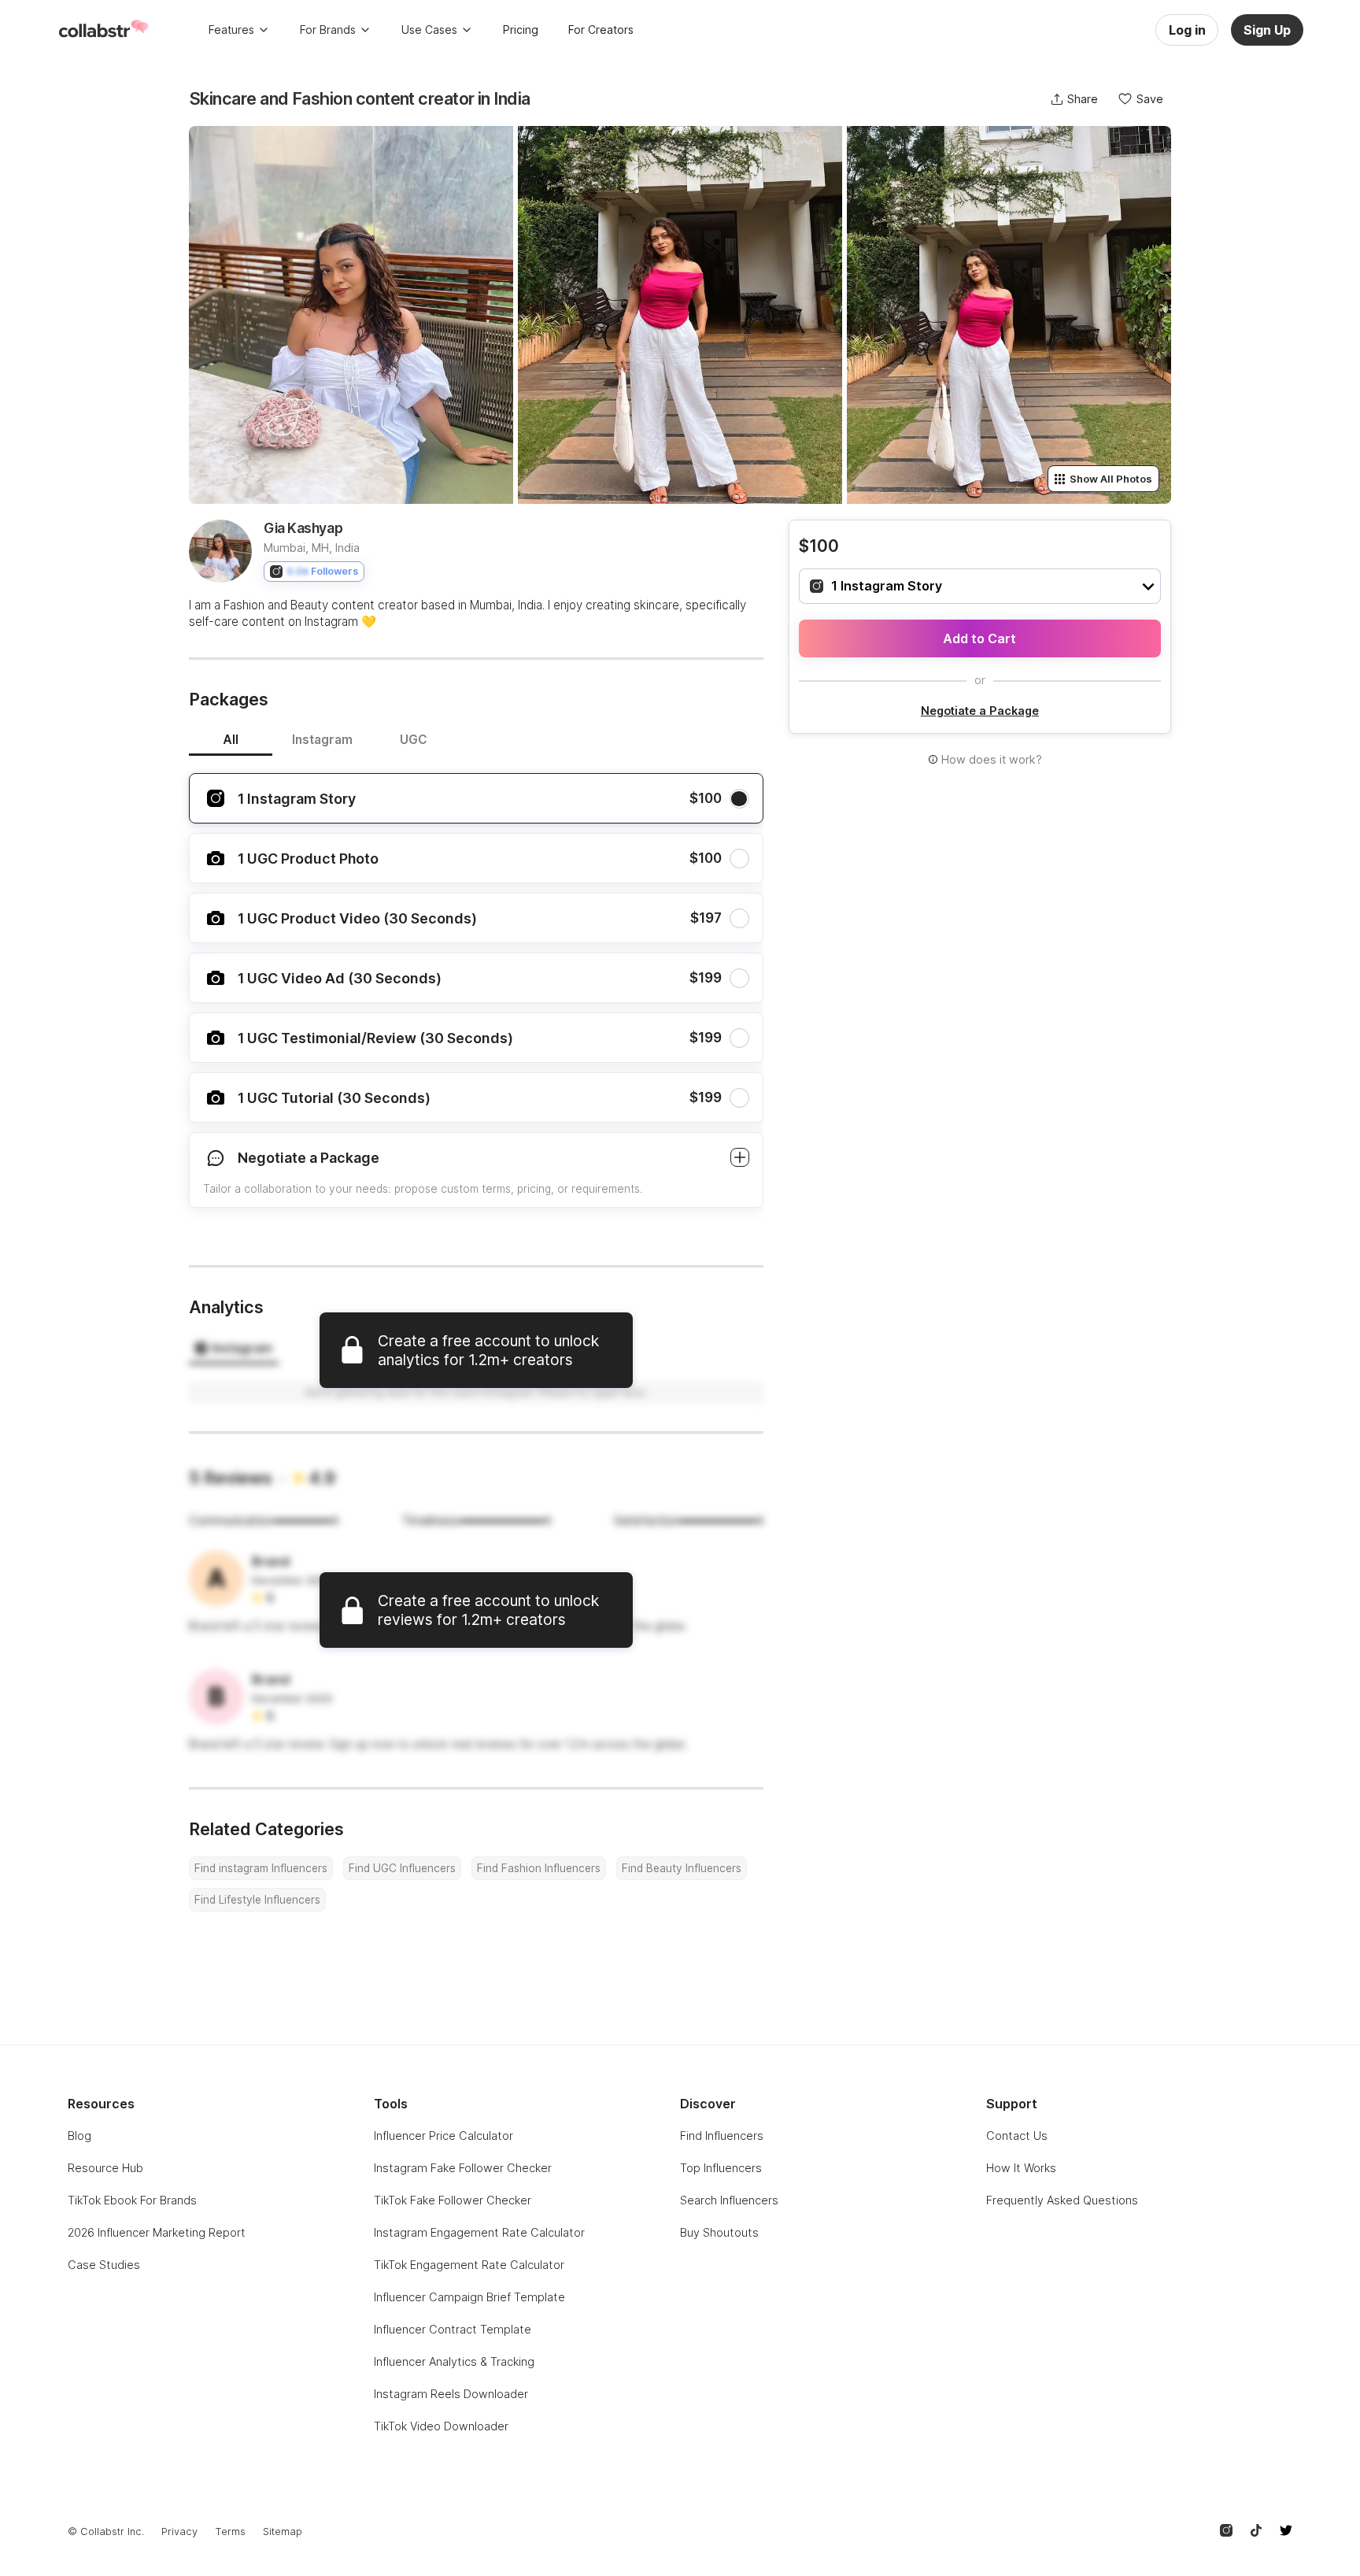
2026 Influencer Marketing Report (157, 2232)
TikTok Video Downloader (441, 2426)
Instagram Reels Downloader (451, 2394)
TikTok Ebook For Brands (132, 2200)
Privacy (179, 2532)
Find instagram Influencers (261, 1868)
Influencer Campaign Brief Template (469, 2297)
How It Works (1021, 2168)
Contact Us (1017, 2136)
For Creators (601, 30)
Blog (79, 2136)
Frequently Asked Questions (1062, 2200)
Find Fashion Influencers (539, 1868)
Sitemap (283, 2532)
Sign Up (1267, 30)
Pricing (521, 30)
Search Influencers (729, 2200)
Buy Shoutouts (719, 2232)
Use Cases (429, 30)
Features (231, 30)
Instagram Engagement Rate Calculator (479, 2232)
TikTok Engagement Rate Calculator (469, 2265)
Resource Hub (105, 2168)
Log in (1187, 30)
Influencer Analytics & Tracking (454, 2361)
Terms (230, 2532)
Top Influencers (721, 2168)
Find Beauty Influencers (682, 1868)
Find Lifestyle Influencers (257, 1900)
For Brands (328, 30)
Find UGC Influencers (402, 1868)
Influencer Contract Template (453, 2329)
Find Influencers (722, 2136)
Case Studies (104, 2265)
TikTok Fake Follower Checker (453, 2200)
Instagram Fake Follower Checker (463, 2168)
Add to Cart (979, 638)
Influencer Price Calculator (443, 2136)
